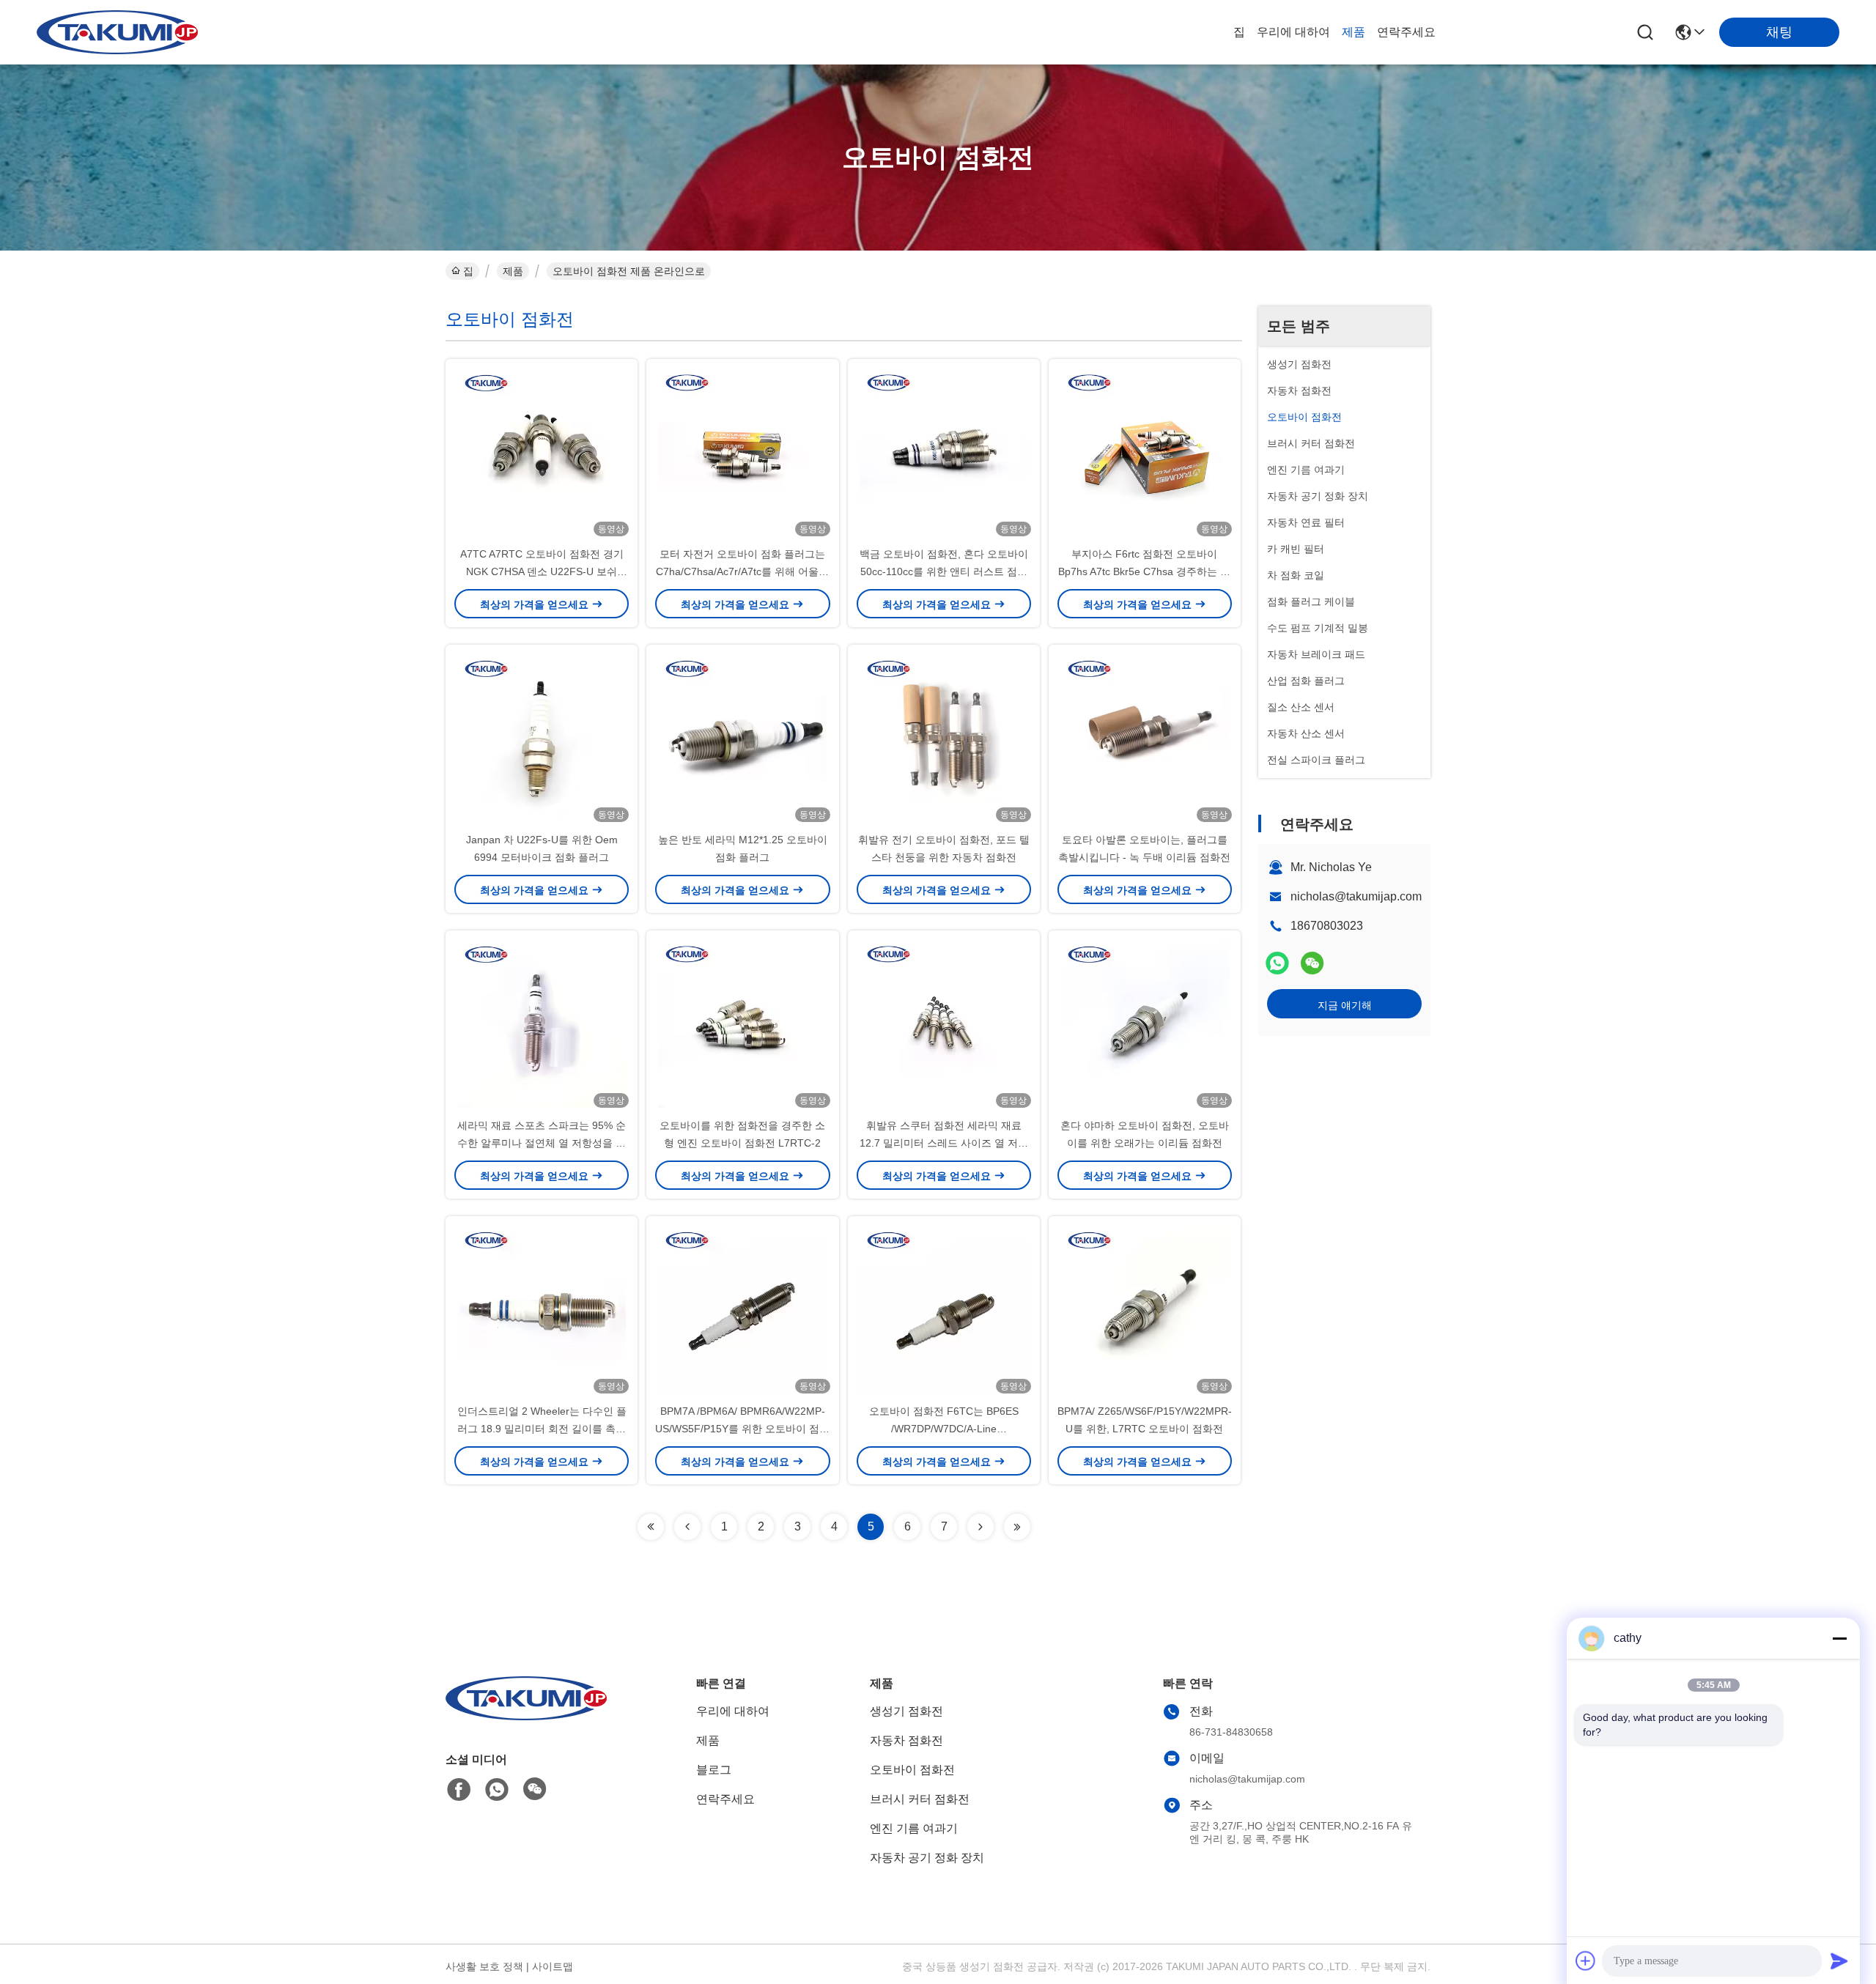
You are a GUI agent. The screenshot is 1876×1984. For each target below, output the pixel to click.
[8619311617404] (497, 1790)
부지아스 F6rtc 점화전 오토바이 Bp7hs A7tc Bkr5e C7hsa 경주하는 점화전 (1144, 571)
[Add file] (1586, 1961)
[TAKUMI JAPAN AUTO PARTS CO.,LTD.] (117, 32)
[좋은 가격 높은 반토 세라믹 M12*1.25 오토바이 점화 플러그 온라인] (742, 738)
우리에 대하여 (1293, 32)
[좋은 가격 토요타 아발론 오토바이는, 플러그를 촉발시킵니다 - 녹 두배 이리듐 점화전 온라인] (1145, 738)
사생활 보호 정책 (484, 1966)
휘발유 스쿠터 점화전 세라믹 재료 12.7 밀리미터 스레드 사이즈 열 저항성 (944, 1143)
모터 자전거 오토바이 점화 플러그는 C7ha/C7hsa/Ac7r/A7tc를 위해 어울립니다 (742, 571)
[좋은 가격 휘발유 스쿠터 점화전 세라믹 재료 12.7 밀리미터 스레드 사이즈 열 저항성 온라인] (944, 1024)
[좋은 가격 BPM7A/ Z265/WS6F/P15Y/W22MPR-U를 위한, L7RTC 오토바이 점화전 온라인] (1145, 1309)
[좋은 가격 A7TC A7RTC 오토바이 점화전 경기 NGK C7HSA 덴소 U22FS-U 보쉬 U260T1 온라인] (542, 452)
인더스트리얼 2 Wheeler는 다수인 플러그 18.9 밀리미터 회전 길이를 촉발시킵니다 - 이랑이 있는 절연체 (542, 1429)
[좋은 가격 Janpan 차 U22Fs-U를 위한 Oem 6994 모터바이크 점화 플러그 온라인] (542, 738)
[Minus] (1839, 1638)
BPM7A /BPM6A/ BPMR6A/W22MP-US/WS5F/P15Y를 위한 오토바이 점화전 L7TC (742, 1429)
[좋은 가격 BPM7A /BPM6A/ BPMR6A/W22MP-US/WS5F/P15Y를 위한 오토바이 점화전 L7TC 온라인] (742, 1309)
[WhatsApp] (1277, 963)
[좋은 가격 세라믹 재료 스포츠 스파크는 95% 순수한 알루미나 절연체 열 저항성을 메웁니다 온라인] (542, 1024)
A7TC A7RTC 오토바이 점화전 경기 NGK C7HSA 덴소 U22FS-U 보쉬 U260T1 (542, 571)
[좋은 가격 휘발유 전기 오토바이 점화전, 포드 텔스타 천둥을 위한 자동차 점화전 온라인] (944, 738)
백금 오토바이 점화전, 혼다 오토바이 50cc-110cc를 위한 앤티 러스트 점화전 (944, 571)
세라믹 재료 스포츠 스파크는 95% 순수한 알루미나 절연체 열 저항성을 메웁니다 (542, 1143)
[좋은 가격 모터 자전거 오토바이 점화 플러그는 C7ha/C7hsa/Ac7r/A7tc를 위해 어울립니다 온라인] (742, 452)
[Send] (1839, 1961)
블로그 (714, 1770)
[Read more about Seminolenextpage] (651, 1527)
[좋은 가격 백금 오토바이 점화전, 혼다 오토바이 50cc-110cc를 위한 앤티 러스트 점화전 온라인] (944, 452)
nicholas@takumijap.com (1356, 896)
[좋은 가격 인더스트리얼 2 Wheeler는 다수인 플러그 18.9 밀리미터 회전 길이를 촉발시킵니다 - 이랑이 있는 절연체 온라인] (542, 1309)
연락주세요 (1406, 32)
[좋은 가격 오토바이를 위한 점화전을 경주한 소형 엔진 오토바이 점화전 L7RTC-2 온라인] (742, 1024)
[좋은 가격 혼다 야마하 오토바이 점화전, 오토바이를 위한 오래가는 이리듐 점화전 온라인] (1145, 1024)
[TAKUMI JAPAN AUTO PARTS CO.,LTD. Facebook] (459, 1790)
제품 (1354, 32)
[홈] (526, 1716)
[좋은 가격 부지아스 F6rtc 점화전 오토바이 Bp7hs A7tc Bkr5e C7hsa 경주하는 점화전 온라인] (1145, 452)
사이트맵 (553, 1966)
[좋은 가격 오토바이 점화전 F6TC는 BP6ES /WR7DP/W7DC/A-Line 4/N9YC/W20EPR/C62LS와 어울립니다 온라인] (944, 1309)
